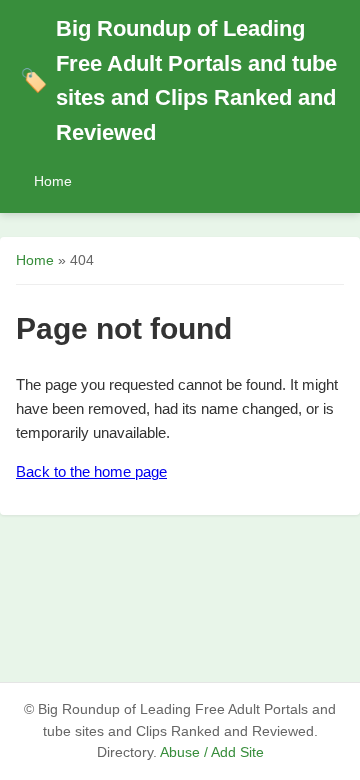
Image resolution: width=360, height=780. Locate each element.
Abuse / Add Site (212, 752)
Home (53, 181)
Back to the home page (91, 471)
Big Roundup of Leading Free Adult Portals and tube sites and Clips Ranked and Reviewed (178, 80)
